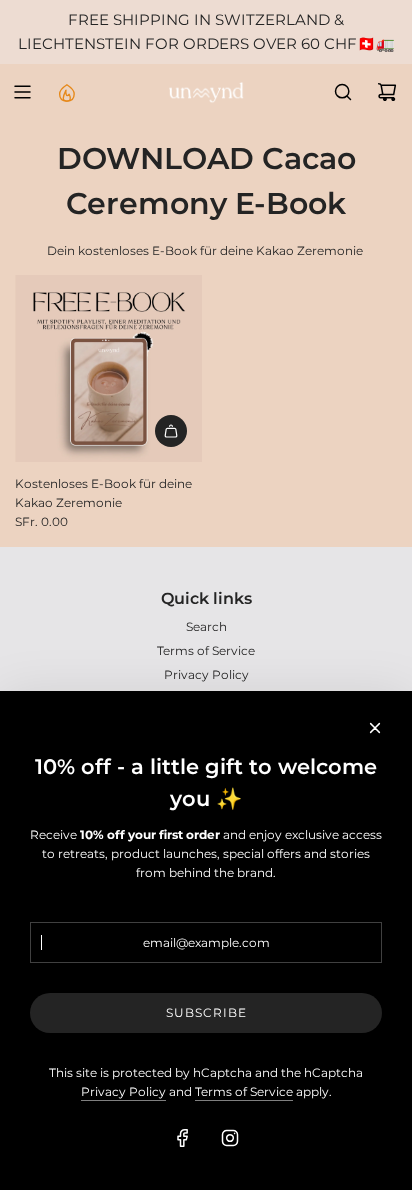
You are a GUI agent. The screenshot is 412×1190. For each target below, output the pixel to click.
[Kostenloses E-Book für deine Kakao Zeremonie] (108, 368)
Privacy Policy (123, 1091)
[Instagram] (230, 1138)
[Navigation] (22, 92)
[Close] (375, 728)
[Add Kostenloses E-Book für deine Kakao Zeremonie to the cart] (171, 431)
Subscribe (206, 1012)
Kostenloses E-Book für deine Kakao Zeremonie (103, 493)
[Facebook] (183, 1138)
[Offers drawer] (66, 92)
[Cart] (387, 92)
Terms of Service (244, 1091)
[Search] (343, 92)
